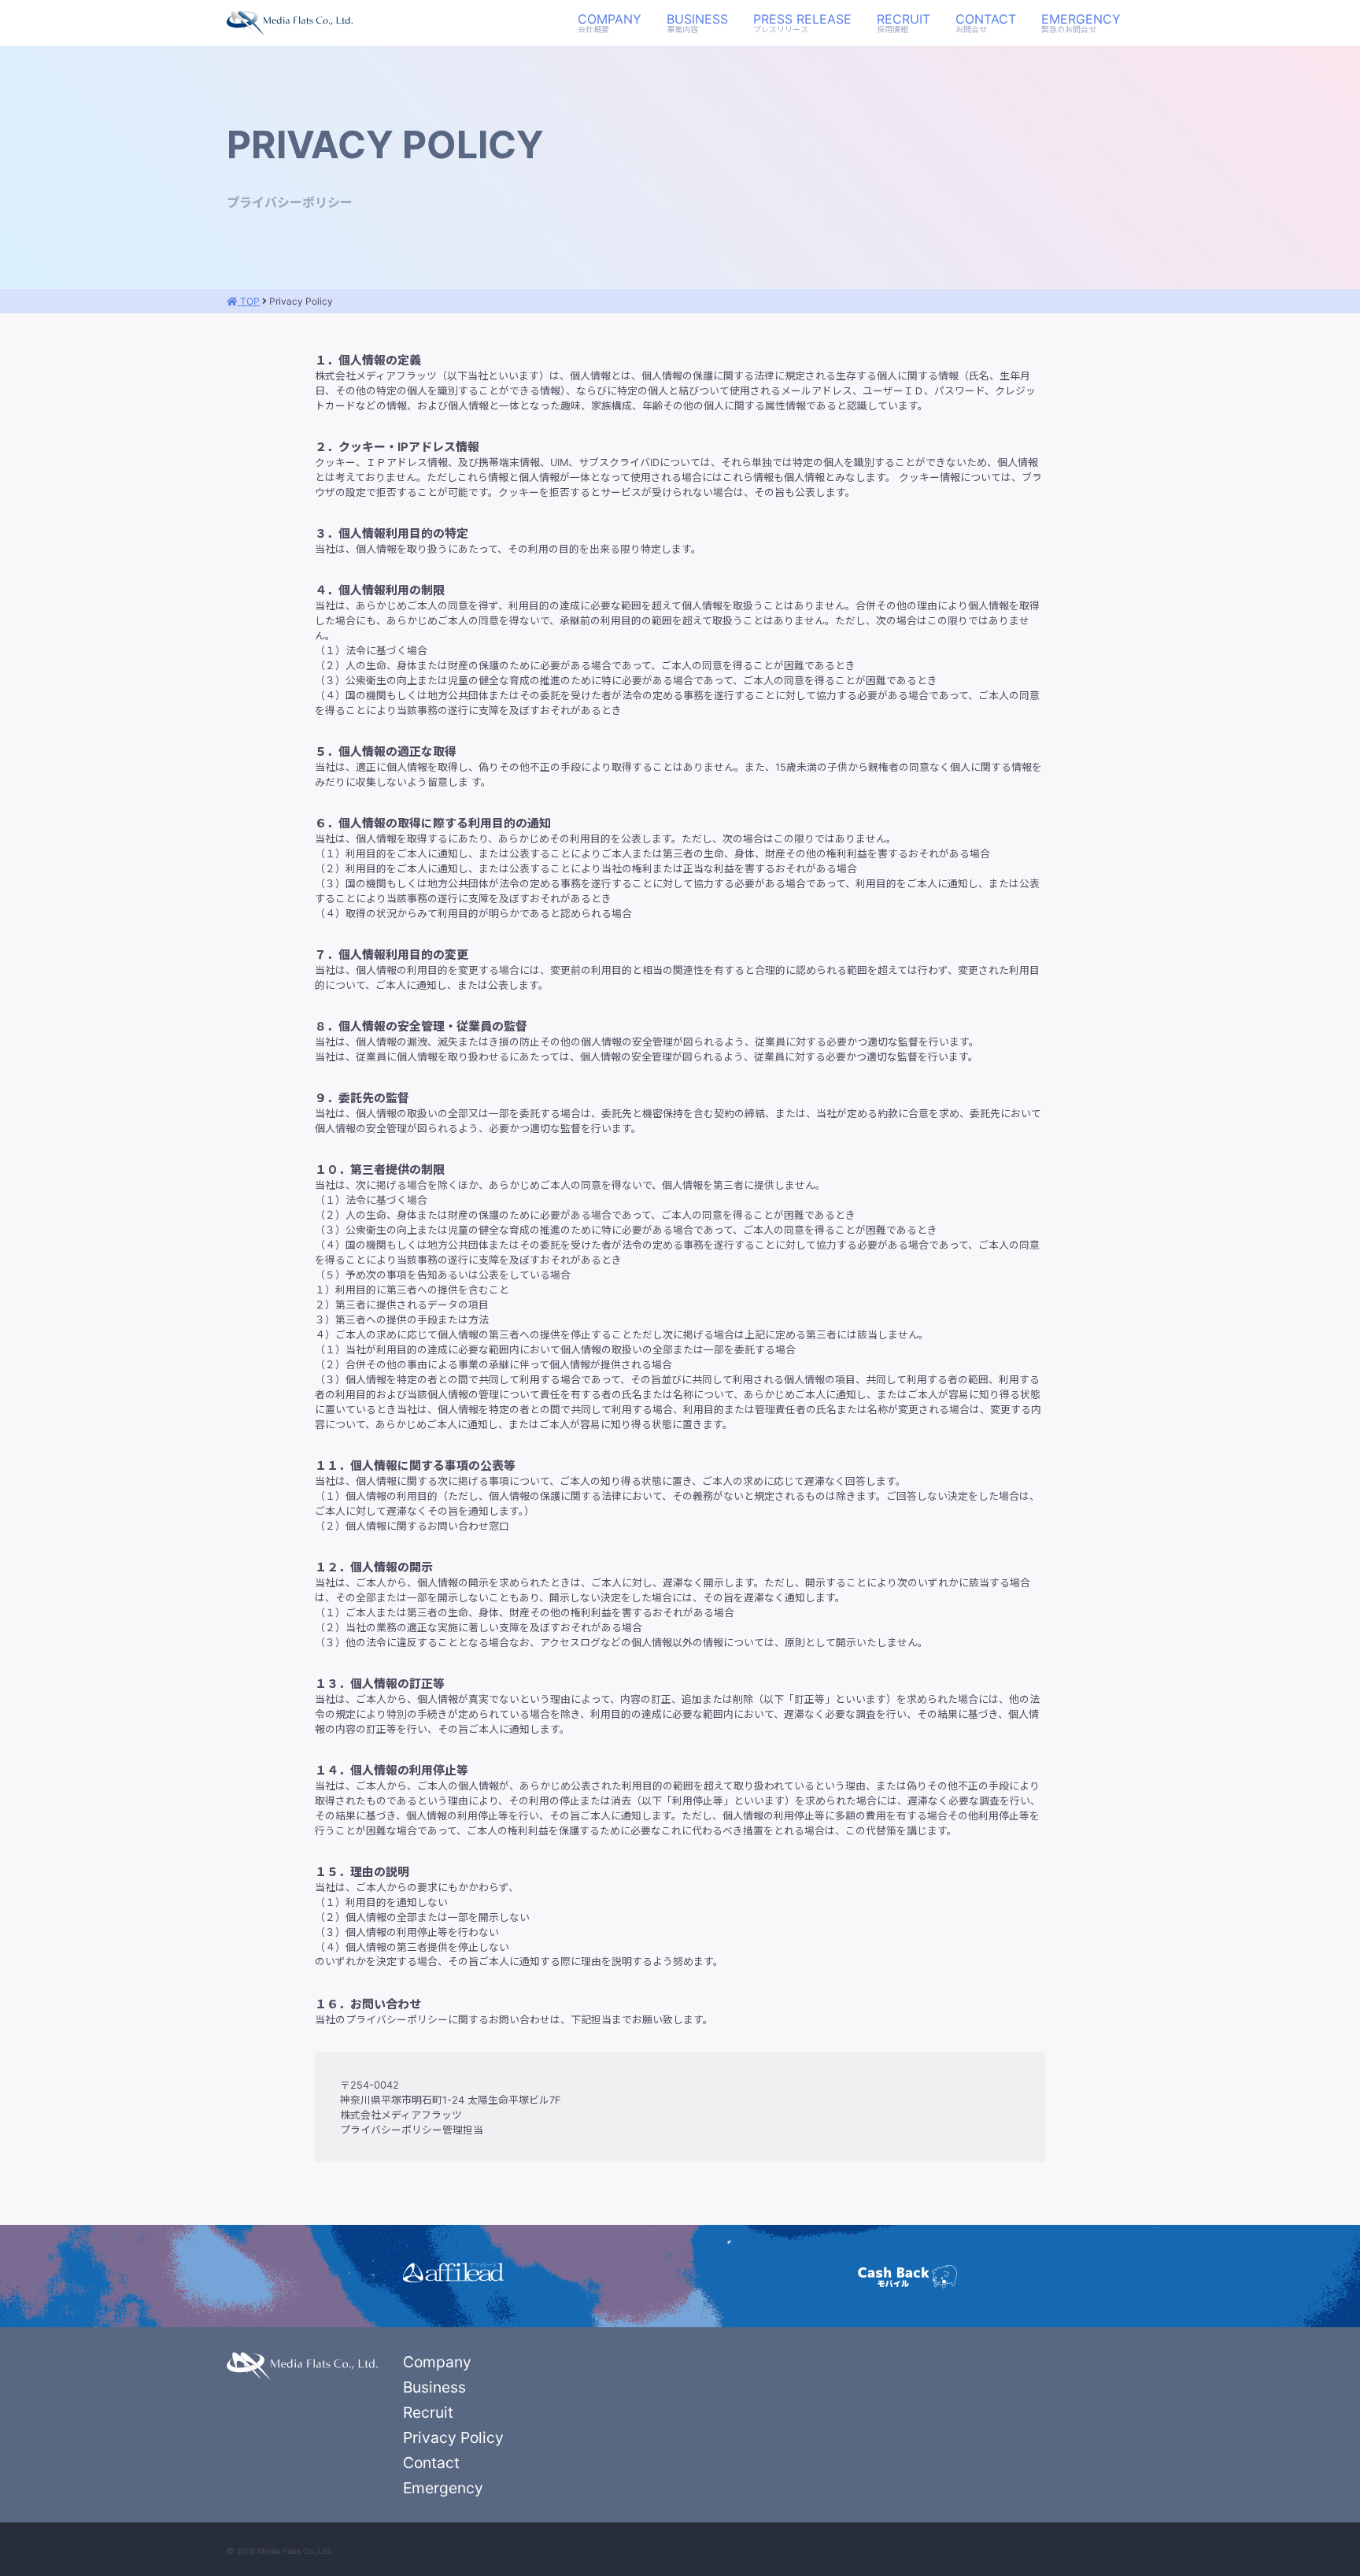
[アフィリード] (453, 2273)
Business (697, 23)
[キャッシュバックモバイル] (907, 2276)
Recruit (904, 23)
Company (610, 23)
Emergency (1081, 23)
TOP (249, 301)
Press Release (802, 23)
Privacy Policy (453, 2437)
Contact (986, 23)
